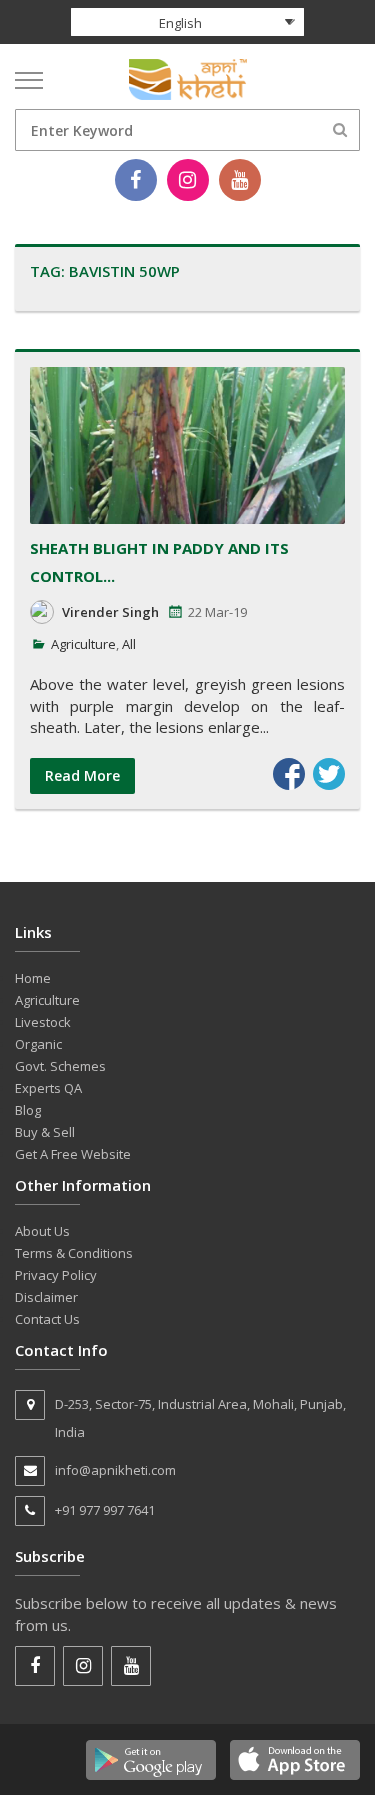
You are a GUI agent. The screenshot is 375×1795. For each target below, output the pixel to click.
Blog (28, 1110)
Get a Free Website (73, 1154)
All (129, 644)
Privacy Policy (56, 1275)
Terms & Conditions (74, 1253)
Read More (82, 775)
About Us (42, 1231)
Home (33, 978)
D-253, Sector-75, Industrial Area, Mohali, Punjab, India (200, 1418)
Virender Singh (110, 612)
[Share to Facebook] (289, 774)
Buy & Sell (45, 1132)
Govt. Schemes (60, 1066)
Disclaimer (46, 1297)
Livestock (43, 1022)
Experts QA (48, 1088)
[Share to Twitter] (329, 774)
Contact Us (47, 1319)
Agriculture (83, 644)
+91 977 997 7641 (105, 1510)
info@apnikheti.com (115, 1470)
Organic (38, 1044)
